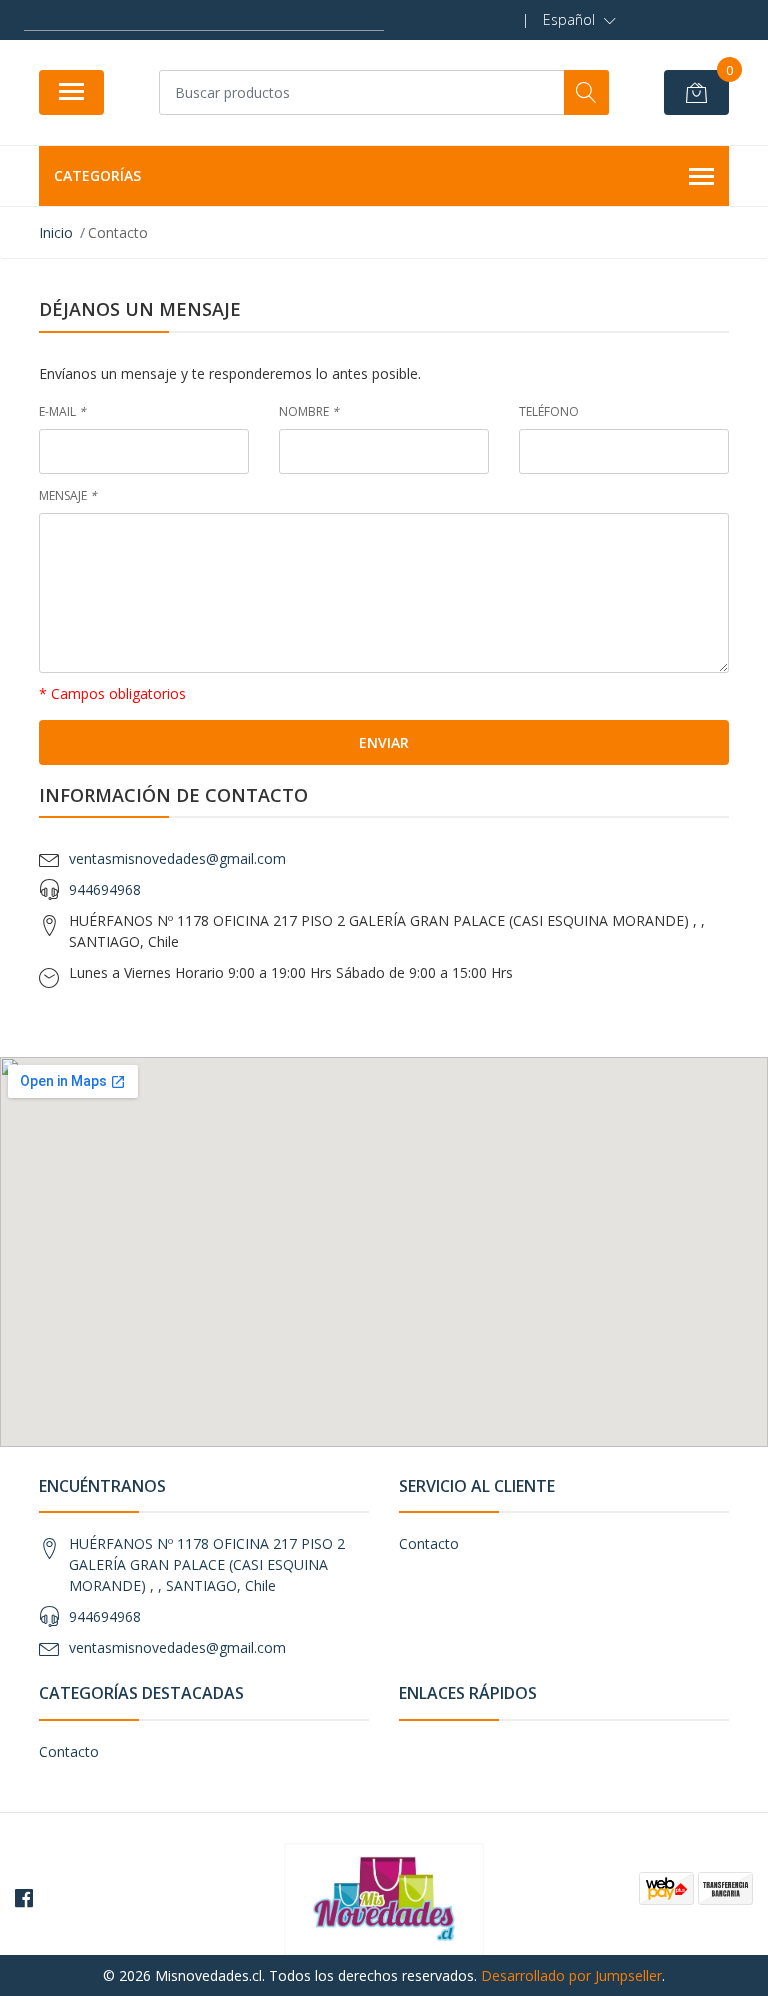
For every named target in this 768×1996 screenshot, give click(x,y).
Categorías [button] (97, 175)
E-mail (62, 411)
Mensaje (68, 495)
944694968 (105, 889)
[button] (579, 20)
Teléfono (549, 411)
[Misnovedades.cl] (384, 1896)
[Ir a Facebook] (24, 1898)
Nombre (309, 411)
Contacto (429, 1543)
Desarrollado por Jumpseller (571, 1975)
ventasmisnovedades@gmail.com (177, 858)
